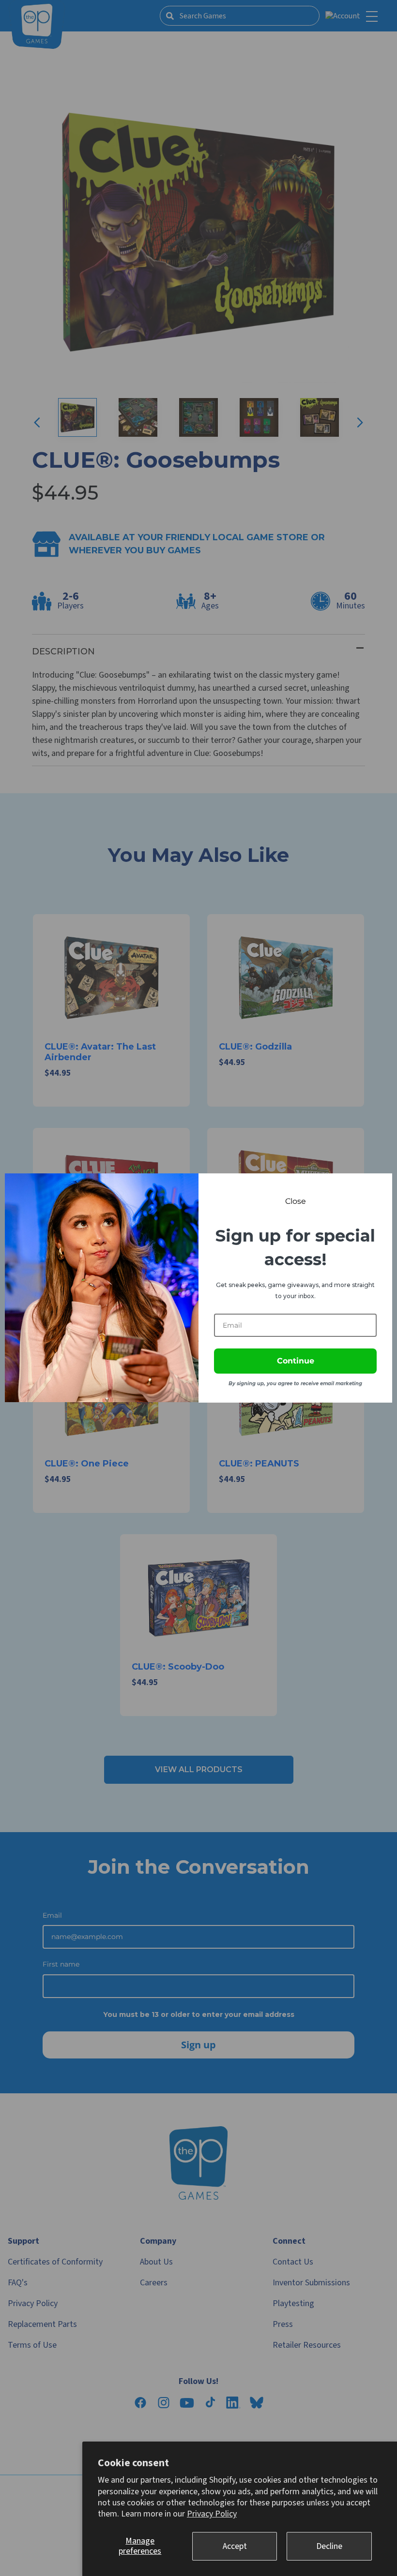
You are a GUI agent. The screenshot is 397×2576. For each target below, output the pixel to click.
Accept (235, 2546)
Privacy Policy (212, 2514)
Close (296, 1201)
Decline (329, 2546)
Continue (296, 1361)
